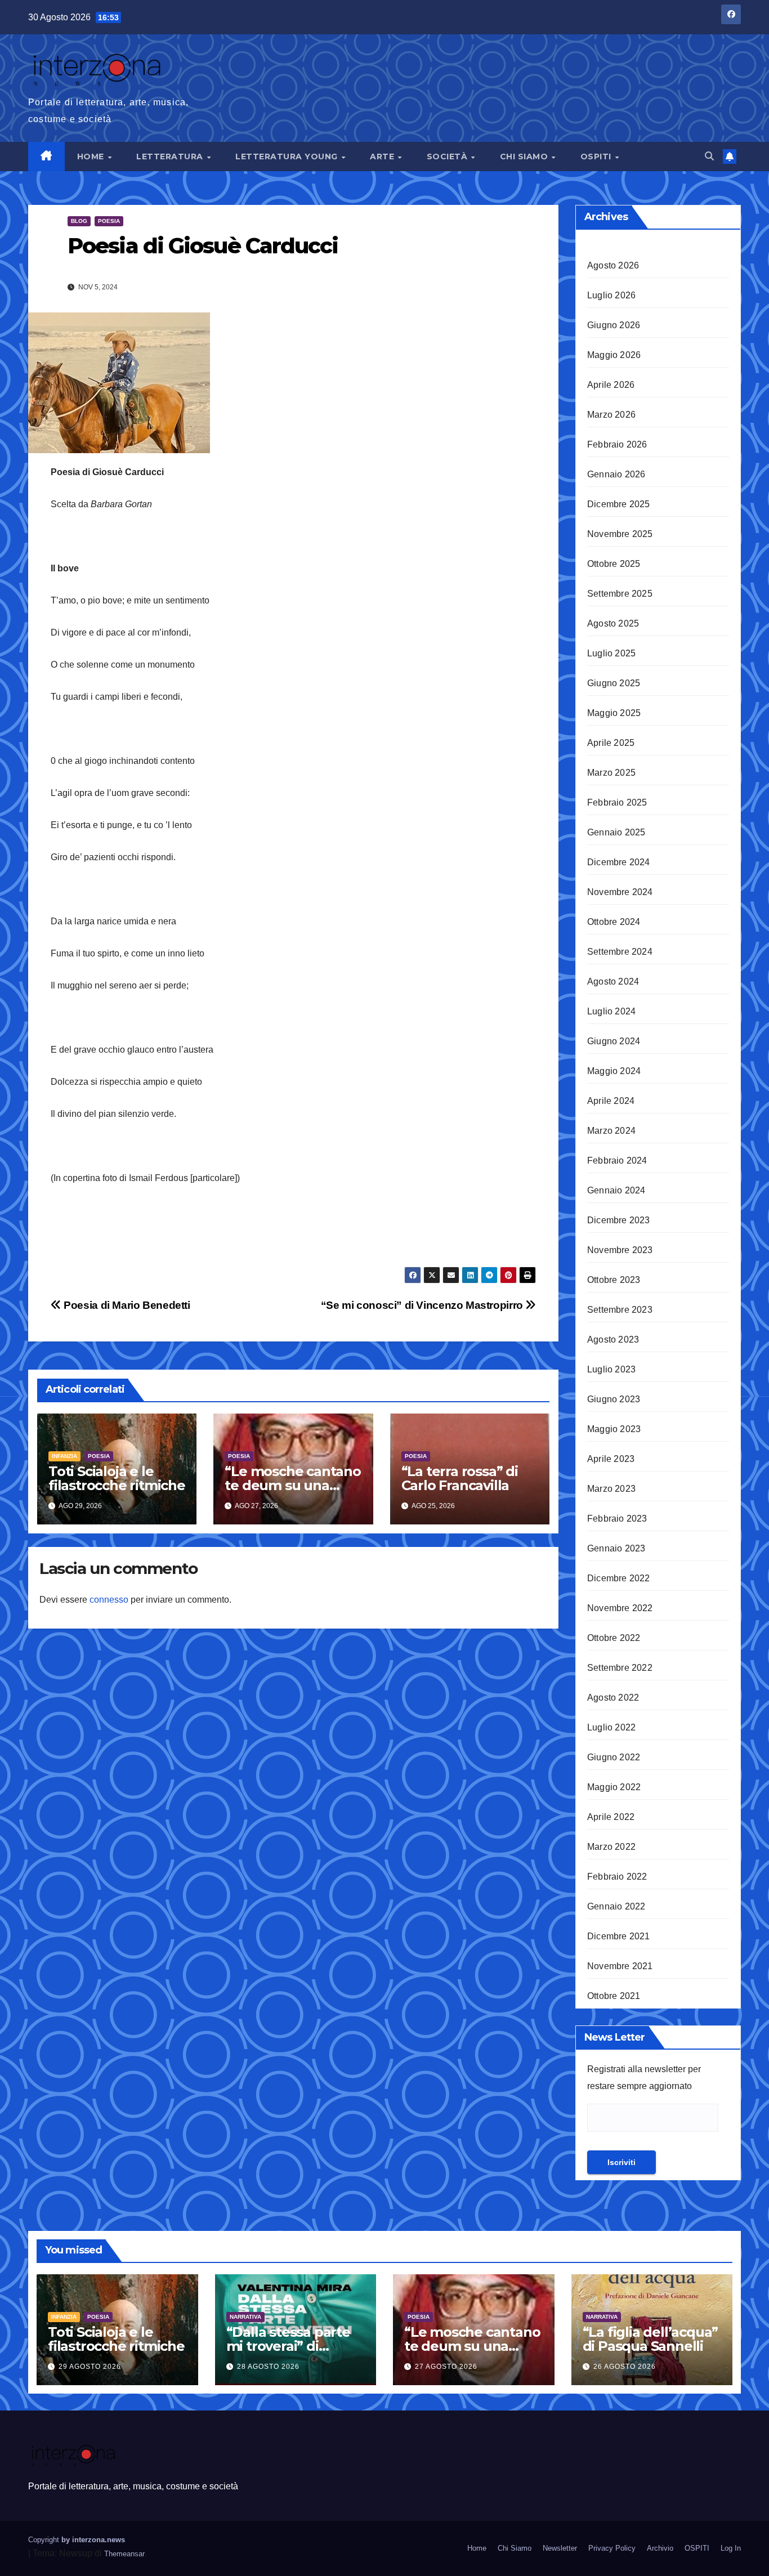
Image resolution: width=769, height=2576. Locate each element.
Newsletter (560, 2548)
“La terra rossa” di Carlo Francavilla (460, 1478)
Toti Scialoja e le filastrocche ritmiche (117, 1478)
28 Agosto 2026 (268, 2367)
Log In (731, 2548)
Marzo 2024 (611, 1131)
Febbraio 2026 (617, 444)
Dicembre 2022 (619, 1578)
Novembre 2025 (620, 534)
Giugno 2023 (614, 1399)
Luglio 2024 (611, 1011)
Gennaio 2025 (616, 832)
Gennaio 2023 (616, 1548)
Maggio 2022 (614, 1787)
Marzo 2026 (611, 415)
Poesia (109, 221)
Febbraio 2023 (617, 1519)
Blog (79, 221)
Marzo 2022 (611, 1847)
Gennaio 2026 (616, 474)
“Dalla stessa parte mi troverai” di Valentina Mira (288, 2346)
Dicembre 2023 (619, 1220)
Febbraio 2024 (617, 1160)
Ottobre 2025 (614, 564)
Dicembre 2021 (619, 1936)
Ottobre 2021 (614, 1996)
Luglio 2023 (611, 1369)
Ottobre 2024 (614, 922)
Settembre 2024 (620, 952)
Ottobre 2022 (614, 1638)
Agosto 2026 (613, 265)
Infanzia (64, 1456)
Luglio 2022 (611, 1727)
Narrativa (245, 2317)
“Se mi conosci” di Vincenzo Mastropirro (423, 1305)
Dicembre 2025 (619, 504)
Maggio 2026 (614, 355)
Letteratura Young (288, 156)
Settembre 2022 (620, 1668)
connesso (109, 1600)
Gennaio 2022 (616, 1906)
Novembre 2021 (620, 1966)
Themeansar (124, 2554)
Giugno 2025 (614, 683)
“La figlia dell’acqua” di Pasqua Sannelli (650, 2339)
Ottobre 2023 (614, 1280)
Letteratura (171, 156)
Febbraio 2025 (617, 802)
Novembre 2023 (620, 1250)
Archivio (660, 2548)
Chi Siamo (525, 156)
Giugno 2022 (614, 1757)
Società (448, 156)
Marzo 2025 (611, 773)
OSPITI (597, 156)
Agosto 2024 (613, 981)
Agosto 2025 (613, 623)
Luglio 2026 (611, 295)
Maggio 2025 (614, 713)
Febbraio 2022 (617, 1877)
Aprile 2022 (611, 1817)
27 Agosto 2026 (446, 2367)
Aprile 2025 (611, 743)
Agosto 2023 (613, 1340)
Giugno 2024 (614, 1041)
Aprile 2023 (611, 1459)
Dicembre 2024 (619, 862)
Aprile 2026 (611, 385)
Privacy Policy (612, 2548)
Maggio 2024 (614, 1071)
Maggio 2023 (614, 1429)
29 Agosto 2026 (90, 2367)
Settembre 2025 (620, 594)
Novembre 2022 (620, 1608)
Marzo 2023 (611, 1489)
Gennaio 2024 (616, 1190)
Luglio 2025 (611, 653)
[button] (709, 156)
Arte (383, 156)
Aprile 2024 (611, 1101)
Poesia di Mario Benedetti (126, 1305)
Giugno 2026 (614, 325)
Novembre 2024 (620, 892)
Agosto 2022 (613, 1698)
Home (92, 156)
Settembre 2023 (620, 1310)
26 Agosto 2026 (625, 2367)
